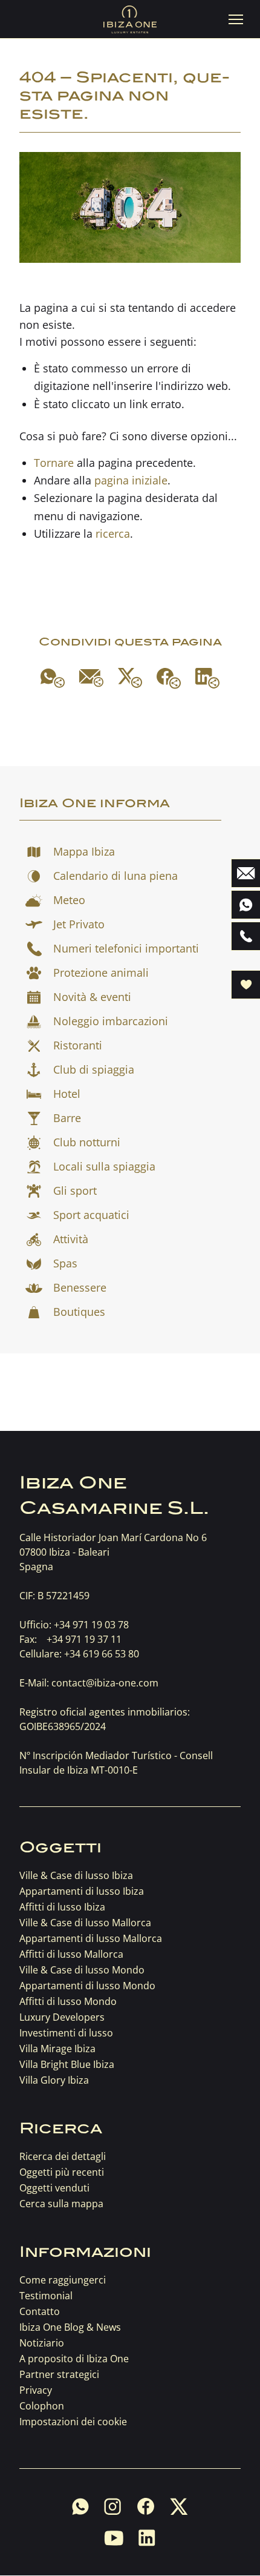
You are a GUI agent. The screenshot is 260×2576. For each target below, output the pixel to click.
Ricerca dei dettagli (63, 2156)
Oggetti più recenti (62, 2172)
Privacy (36, 2390)
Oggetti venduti (54, 2188)
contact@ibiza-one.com (105, 1683)
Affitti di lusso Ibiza (62, 1907)
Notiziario (42, 2343)
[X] (130, 678)
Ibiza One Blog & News (70, 2327)
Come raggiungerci (63, 2280)
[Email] (91, 678)
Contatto (40, 2311)
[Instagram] (113, 2506)
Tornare (54, 463)
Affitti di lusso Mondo (68, 2001)
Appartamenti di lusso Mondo (87, 1986)
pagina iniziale (131, 480)
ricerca (113, 533)
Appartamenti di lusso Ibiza (82, 1891)
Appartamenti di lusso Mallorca (91, 1938)
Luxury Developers (62, 2017)
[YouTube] (114, 2538)
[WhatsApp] (53, 678)
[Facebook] (169, 678)
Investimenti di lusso (66, 2033)
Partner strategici (59, 2374)
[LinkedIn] (207, 678)
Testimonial (46, 2296)
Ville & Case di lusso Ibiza (76, 1875)
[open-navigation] (236, 19)
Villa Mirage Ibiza (57, 2049)
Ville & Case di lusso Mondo (82, 1970)
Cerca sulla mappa (61, 2204)
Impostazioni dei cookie (73, 2422)
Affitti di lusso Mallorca (71, 1954)
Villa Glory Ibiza (54, 2080)
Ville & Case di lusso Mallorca (85, 1923)
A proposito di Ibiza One (74, 2359)
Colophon (42, 2406)
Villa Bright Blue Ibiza (67, 2064)
